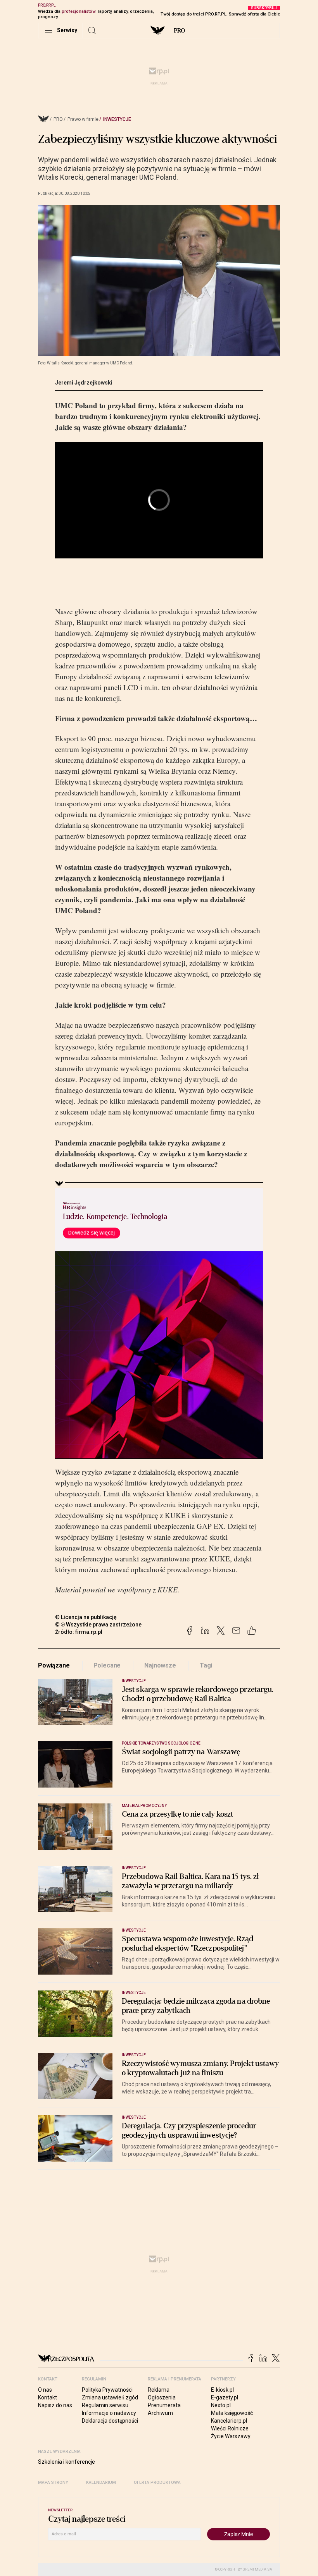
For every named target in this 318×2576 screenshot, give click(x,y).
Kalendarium (101, 2482)
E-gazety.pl (225, 2397)
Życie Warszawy (231, 2436)
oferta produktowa (157, 2482)
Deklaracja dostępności (110, 2421)
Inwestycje (117, 119)
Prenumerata (164, 2405)
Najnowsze (160, 1665)
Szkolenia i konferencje (67, 2462)
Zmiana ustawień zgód (110, 2397)
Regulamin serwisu (105, 2405)
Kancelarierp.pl (229, 2421)
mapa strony (53, 2482)
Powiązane (54, 1665)
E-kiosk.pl (222, 2390)
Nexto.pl (221, 2405)
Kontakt (48, 2397)
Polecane (107, 1665)
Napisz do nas (55, 2405)
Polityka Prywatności (107, 2390)
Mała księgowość (232, 2413)
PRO (179, 31)
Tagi (206, 1665)
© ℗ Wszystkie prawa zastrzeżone (98, 1625)
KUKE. (169, 1589)
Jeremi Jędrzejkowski (84, 383)
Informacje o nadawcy (109, 2413)
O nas (45, 2390)
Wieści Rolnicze (230, 2428)
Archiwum (160, 2413)
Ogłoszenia (162, 2397)
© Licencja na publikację (86, 1617)
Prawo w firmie (83, 119)
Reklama (159, 2390)
